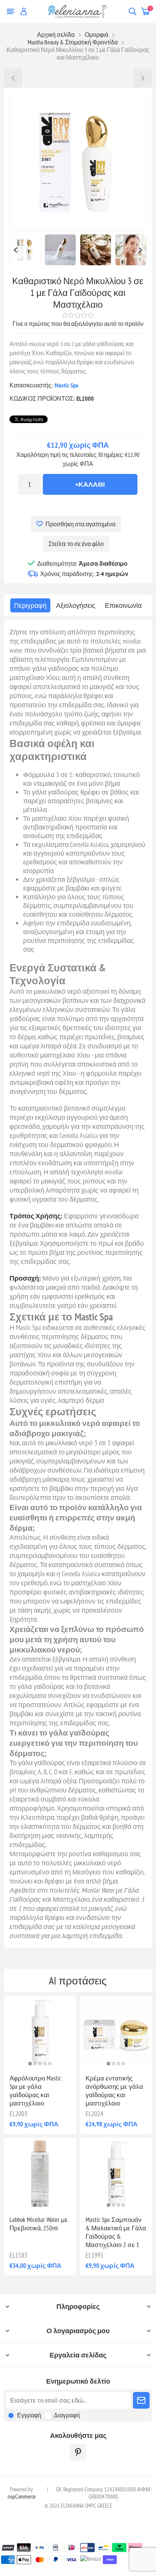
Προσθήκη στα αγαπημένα (80, 524)
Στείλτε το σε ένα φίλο (76, 544)
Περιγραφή (30, 605)
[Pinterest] (78, 2452)
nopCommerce (22, 2497)
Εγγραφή (29, 2415)
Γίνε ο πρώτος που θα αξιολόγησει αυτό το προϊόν (78, 324)
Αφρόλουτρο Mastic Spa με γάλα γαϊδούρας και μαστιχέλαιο (35, 2091)
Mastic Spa (66, 385)
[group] (40, 2032)
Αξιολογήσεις (76, 605)
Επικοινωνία (123, 605)
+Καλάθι (90, 484)
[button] (30, 2064)
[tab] (30, 605)
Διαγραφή (67, 2415)
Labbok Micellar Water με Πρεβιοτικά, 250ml (39, 2224)
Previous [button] (15, 250)
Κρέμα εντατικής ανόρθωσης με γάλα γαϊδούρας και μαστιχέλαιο (114, 2091)
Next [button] (141, 250)
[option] (25, 250)
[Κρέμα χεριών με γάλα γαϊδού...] (143, 78)
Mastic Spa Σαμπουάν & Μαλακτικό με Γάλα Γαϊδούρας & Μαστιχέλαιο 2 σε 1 (116, 2232)
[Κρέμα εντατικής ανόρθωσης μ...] (13, 78)
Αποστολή (141, 2400)
